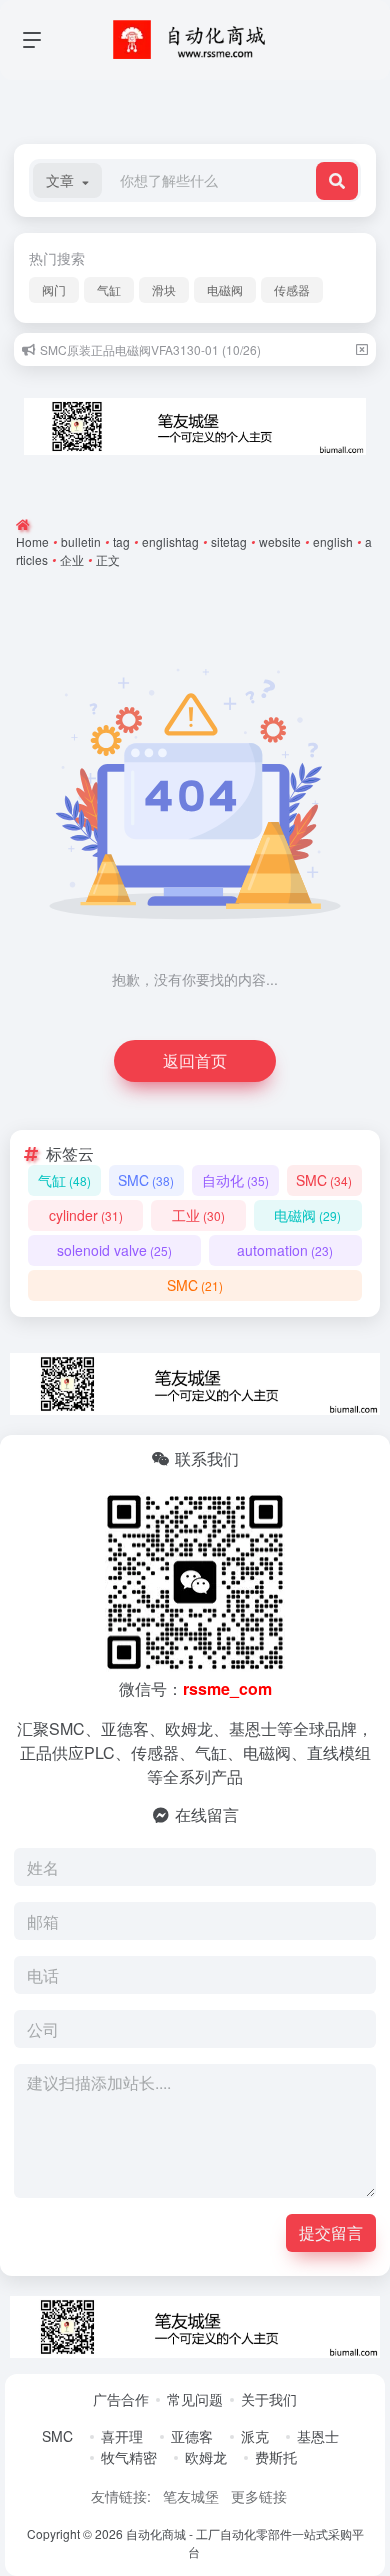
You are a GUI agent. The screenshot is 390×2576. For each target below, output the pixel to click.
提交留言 (331, 2232)
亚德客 (192, 2436)
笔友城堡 (191, 2496)
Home (32, 541)
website (280, 541)
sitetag (229, 541)
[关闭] (362, 349)
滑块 (164, 289)
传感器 (292, 289)
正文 (108, 559)
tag (121, 541)
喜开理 (122, 2436)
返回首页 (195, 1060)
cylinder (86, 1215)
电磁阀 (225, 289)
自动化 (235, 1180)
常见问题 (195, 2399)
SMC (146, 1180)
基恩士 (318, 2436)
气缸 (109, 289)
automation (285, 1250)
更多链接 (259, 2496)
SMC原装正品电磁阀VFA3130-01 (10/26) (150, 349)
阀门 (54, 289)
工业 (198, 1215)
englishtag (170, 541)
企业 (72, 559)
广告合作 (121, 2399)
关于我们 (269, 2399)
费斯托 (276, 2457)
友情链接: (121, 2496)
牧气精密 (129, 2457)
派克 (255, 2436)
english (333, 541)
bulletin (81, 541)
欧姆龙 (206, 2457)
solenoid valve (114, 1250)
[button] (67, 180)
